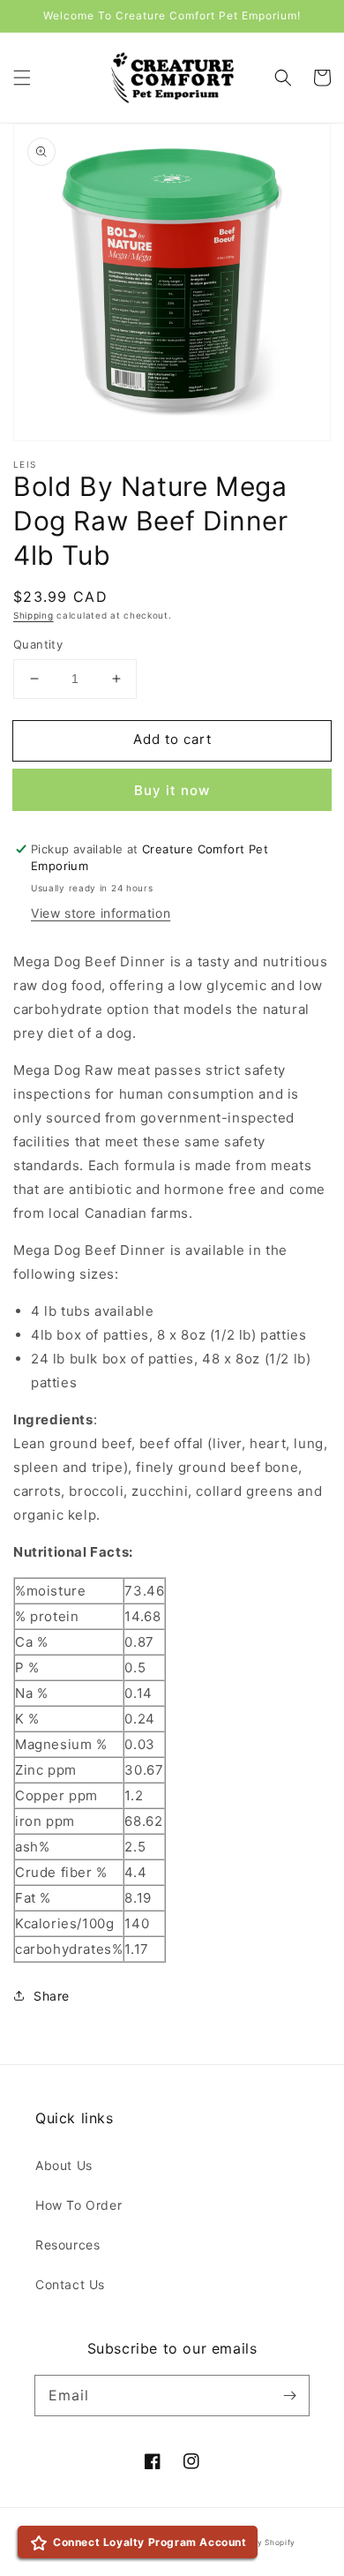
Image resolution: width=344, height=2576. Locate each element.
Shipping (34, 615)
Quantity (38, 644)
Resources (67, 2245)
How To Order (79, 2205)
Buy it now (172, 790)
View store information (101, 913)
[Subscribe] (289, 2395)
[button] (22, 78)
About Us (64, 2165)
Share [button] (52, 1996)
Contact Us (70, 2284)
